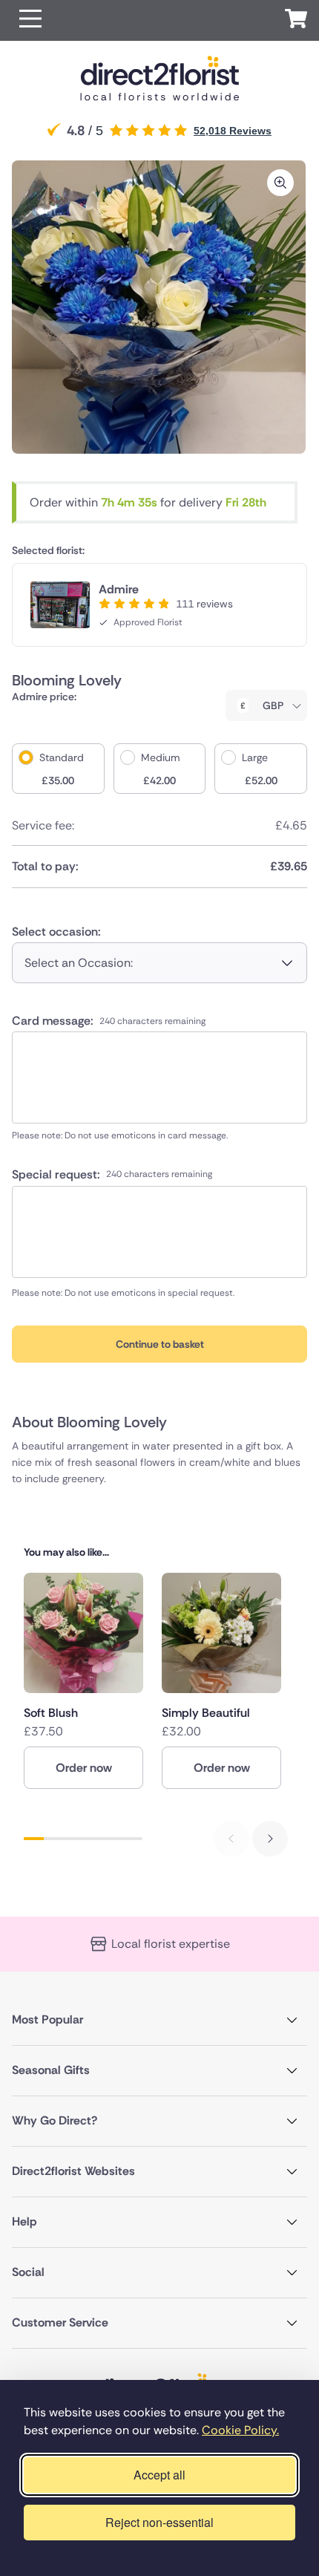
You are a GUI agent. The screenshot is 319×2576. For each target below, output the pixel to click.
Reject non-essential (159, 2522)
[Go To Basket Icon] (296, 21)
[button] (30, 20)
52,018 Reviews (233, 131)
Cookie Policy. (240, 2430)
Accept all (159, 2475)
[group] (83, 1680)
